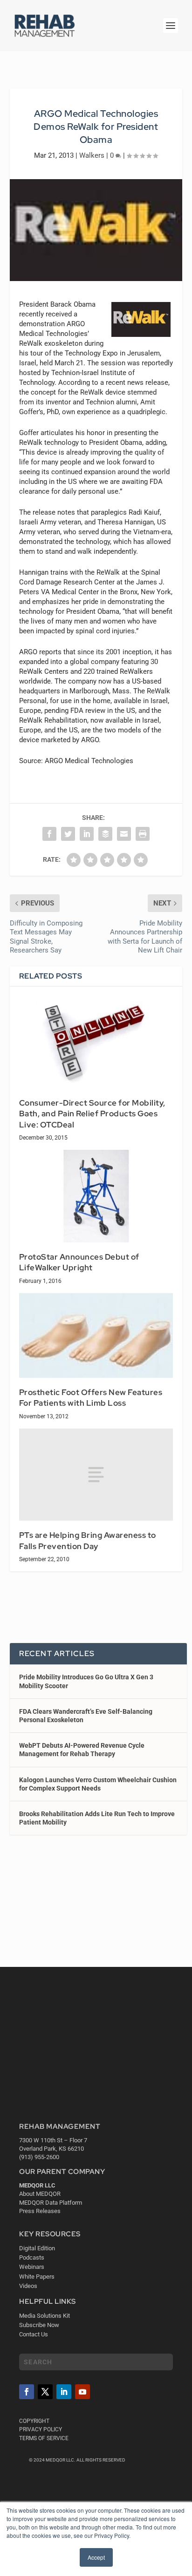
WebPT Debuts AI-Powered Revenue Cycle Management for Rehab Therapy (82, 1750)
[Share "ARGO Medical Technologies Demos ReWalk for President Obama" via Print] (143, 834)
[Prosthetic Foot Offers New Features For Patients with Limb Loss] (96, 1335)
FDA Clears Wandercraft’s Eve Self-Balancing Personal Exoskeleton (86, 1716)
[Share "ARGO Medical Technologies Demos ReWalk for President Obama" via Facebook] (49, 834)
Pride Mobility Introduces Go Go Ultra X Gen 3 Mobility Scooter (86, 1681)
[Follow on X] (45, 2392)
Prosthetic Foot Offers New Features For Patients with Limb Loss (91, 1398)
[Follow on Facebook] (27, 2392)
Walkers (92, 155)
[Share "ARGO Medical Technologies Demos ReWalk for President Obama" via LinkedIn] (87, 834)
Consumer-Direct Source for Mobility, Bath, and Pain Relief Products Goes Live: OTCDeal (92, 1114)
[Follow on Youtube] (82, 2392)
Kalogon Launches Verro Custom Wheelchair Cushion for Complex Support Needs (98, 1784)
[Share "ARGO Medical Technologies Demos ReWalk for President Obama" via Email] (124, 834)
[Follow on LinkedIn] (64, 2392)
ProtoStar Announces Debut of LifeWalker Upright (79, 1262)
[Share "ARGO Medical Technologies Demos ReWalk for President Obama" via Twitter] (68, 834)
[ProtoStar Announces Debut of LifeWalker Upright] (96, 1196)
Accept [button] (96, 2557)
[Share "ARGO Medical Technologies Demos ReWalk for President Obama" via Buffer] (105, 834)
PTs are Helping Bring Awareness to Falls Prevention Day (88, 1541)
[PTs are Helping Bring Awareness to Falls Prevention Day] (96, 1475)
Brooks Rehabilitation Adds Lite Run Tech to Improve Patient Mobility (97, 1818)
